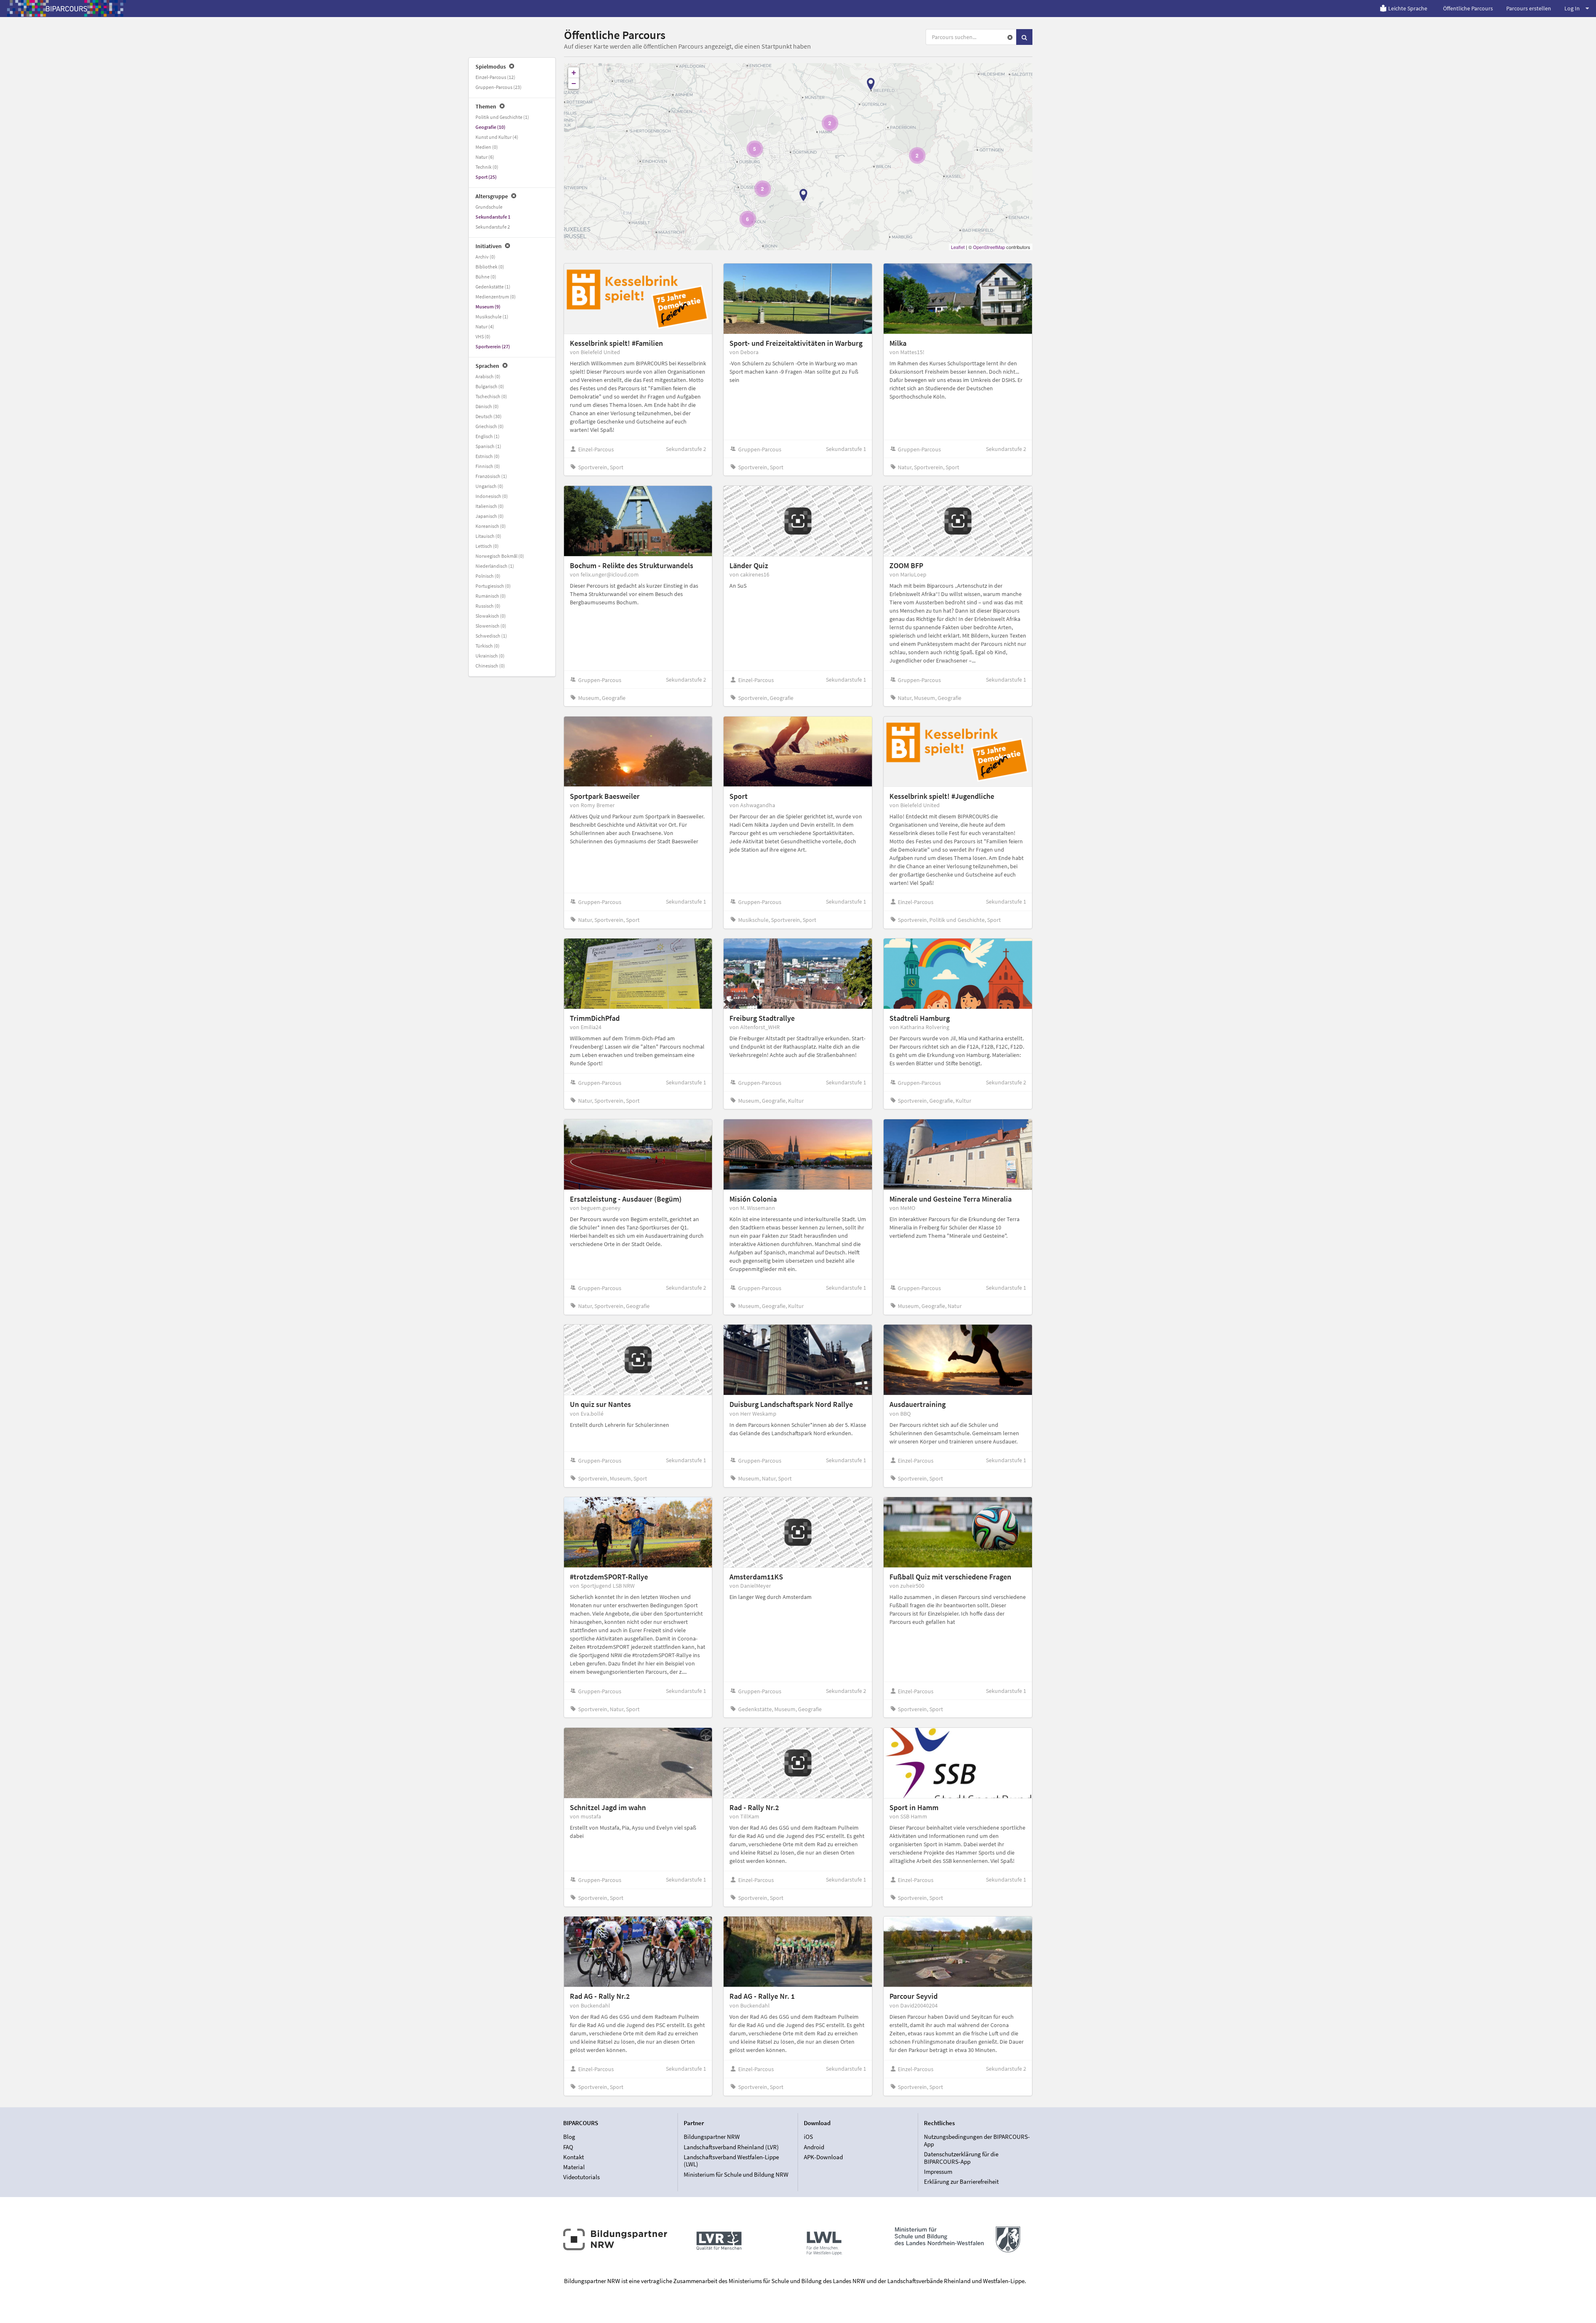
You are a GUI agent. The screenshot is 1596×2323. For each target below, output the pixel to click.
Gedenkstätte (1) (493, 287)
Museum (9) (488, 307)
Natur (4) (485, 326)
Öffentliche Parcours (1468, 8)
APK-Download (823, 2157)
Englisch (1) (488, 436)
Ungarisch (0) (489, 486)
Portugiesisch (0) (493, 586)
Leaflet (958, 247)
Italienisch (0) (490, 506)
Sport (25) (486, 177)
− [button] (574, 83)
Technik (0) (487, 167)
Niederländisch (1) (495, 566)
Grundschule (489, 207)
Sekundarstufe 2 (493, 227)
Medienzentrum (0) (496, 297)
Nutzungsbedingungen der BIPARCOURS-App (977, 2141)
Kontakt (574, 2157)
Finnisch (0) (488, 466)
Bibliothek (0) (490, 267)
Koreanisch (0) (491, 526)
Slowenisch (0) (491, 626)
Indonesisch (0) (492, 496)
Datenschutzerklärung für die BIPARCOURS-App (961, 2158)
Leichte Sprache (1408, 8)
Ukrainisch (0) (490, 656)
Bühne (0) (486, 277)
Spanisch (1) (488, 446)
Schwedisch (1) (491, 636)
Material (574, 2167)
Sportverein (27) (493, 346)
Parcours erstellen (1529, 8)
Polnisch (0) (488, 576)
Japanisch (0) (490, 516)
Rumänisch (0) (491, 596)
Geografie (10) (490, 127)
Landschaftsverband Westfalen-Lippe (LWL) (731, 2161)
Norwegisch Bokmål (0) (500, 556)
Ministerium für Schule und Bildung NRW (736, 2174)
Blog (569, 2137)
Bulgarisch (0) (490, 386)
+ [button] (574, 73)
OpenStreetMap (989, 247)
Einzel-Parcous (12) (495, 77)
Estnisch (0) (488, 456)
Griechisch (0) (490, 426)
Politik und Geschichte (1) (502, 117)
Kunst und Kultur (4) (497, 137)
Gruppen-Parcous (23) (499, 87)
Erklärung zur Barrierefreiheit (961, 2181)
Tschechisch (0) (491, 396)
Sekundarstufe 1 (493, 217)
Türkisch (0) (488, 646)
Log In (1572, 8)
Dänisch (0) (487, 406)
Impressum (938, 2171)
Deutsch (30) (489, 416)
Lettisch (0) (487, 546)
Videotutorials (581, 2177)
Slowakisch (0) (491, 616)
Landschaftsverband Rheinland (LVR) (731, 2147)
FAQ (568, 2147)
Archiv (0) (485, 257)
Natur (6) (485, 157)
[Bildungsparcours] (66, 8)
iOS (808, 2137)
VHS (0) (483, 336)
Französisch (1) (491, 476)
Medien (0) (487, 147)
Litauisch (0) (488, 536)
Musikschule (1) (492, 317)
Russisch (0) (488, 606)
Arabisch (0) (488, 376)
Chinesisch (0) (490, 666)
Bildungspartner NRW (712, 2137)
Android (814, 2147)
